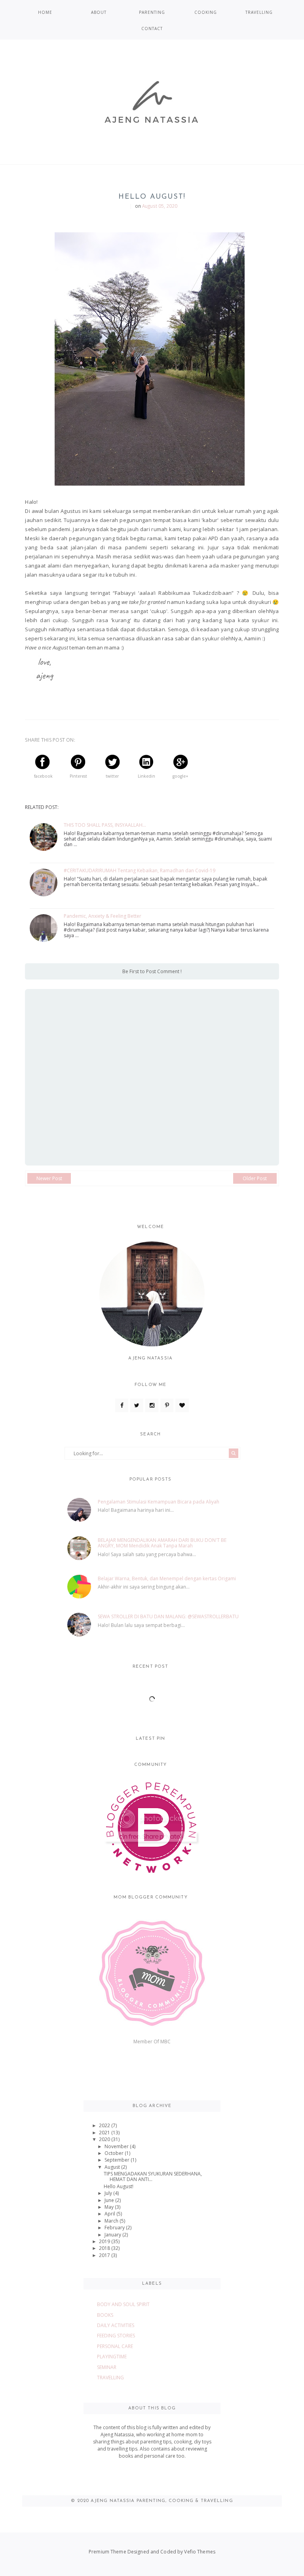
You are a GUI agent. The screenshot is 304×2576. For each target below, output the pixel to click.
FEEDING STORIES (116, 2336)
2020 (105, 2139)
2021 (105, 2133)
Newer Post (49, 1178)
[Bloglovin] (182, 1405)
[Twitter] (137, 1405)
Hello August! (119, 2186)
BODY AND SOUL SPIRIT (123, 2304)
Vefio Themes (199, 2552)
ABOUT (99, 12)
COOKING (206, 12)
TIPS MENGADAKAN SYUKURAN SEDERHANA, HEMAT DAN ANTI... (153, 2176)
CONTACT (152, 28)
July (109, 2193)
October (115, 2153)
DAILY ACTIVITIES (116, 2325)
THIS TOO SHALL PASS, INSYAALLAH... (105, 825)
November (117, 2146)
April (110, 2214)
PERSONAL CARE (115, 2346)
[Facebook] (122, 1405)
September (118, 2160)
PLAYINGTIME (112, 2357)
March (112, 2221)
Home (45, 12)
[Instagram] (152, 1405)
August (113, 2167)
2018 (105, 2248)
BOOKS (105, 2315)
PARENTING (152, 12)
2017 (105, 2255)
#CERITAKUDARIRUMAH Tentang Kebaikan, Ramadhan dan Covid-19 (140, 871)
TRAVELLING (259, 12)
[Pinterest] (167, 1405)
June (110, 2200)
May (110, 2207)
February (115, 2228)
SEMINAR (107, 2367)
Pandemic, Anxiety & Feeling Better (103, 916)
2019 (105, 2241)
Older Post (255, 1178)
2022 (105, 2125)
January (113, 2235)
